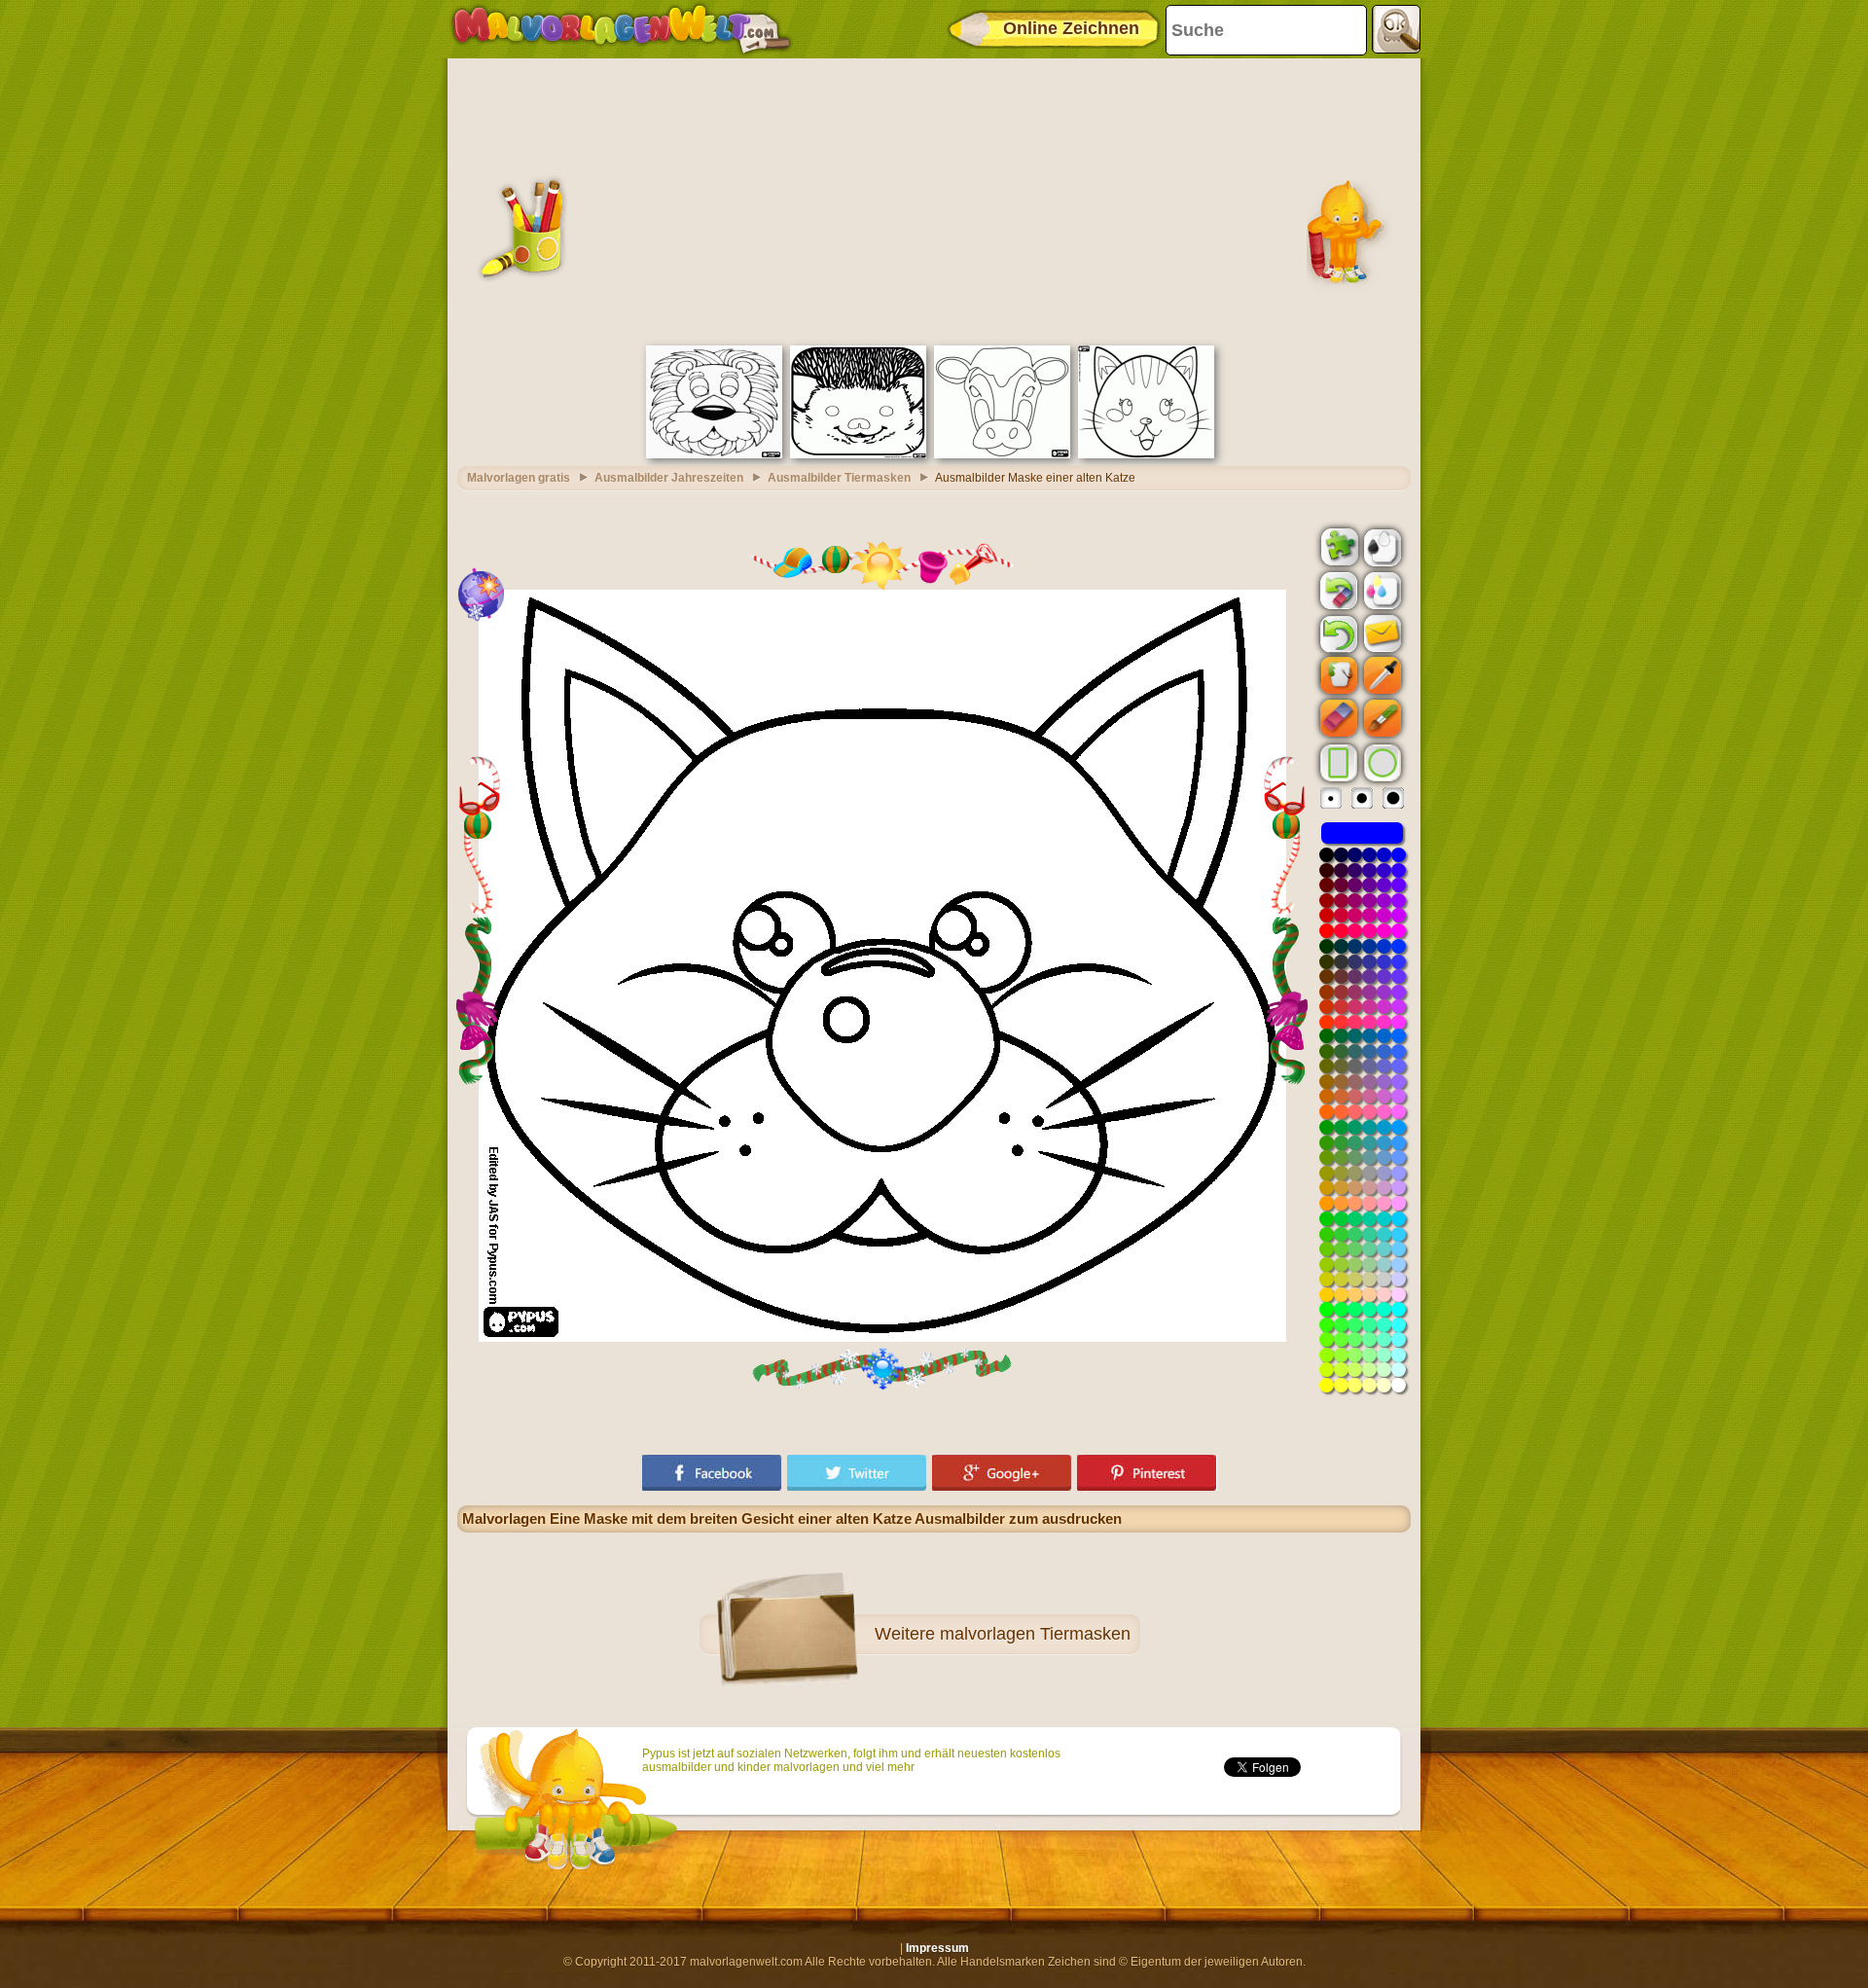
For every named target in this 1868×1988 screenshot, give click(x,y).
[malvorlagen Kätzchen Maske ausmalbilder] (1146, 454)
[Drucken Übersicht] (1381, 546)
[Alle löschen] (1337, 591)
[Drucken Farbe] (1381, 590)
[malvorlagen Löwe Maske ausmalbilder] (714, 454)
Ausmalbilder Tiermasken (839, 478)
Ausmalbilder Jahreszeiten (669, 478)
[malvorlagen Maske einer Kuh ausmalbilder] (1002, 454)
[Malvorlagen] (621, 29)
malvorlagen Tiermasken (1035, 1634)
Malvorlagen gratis (519, 478)
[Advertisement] (934, 199)
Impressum (937, 1948)
